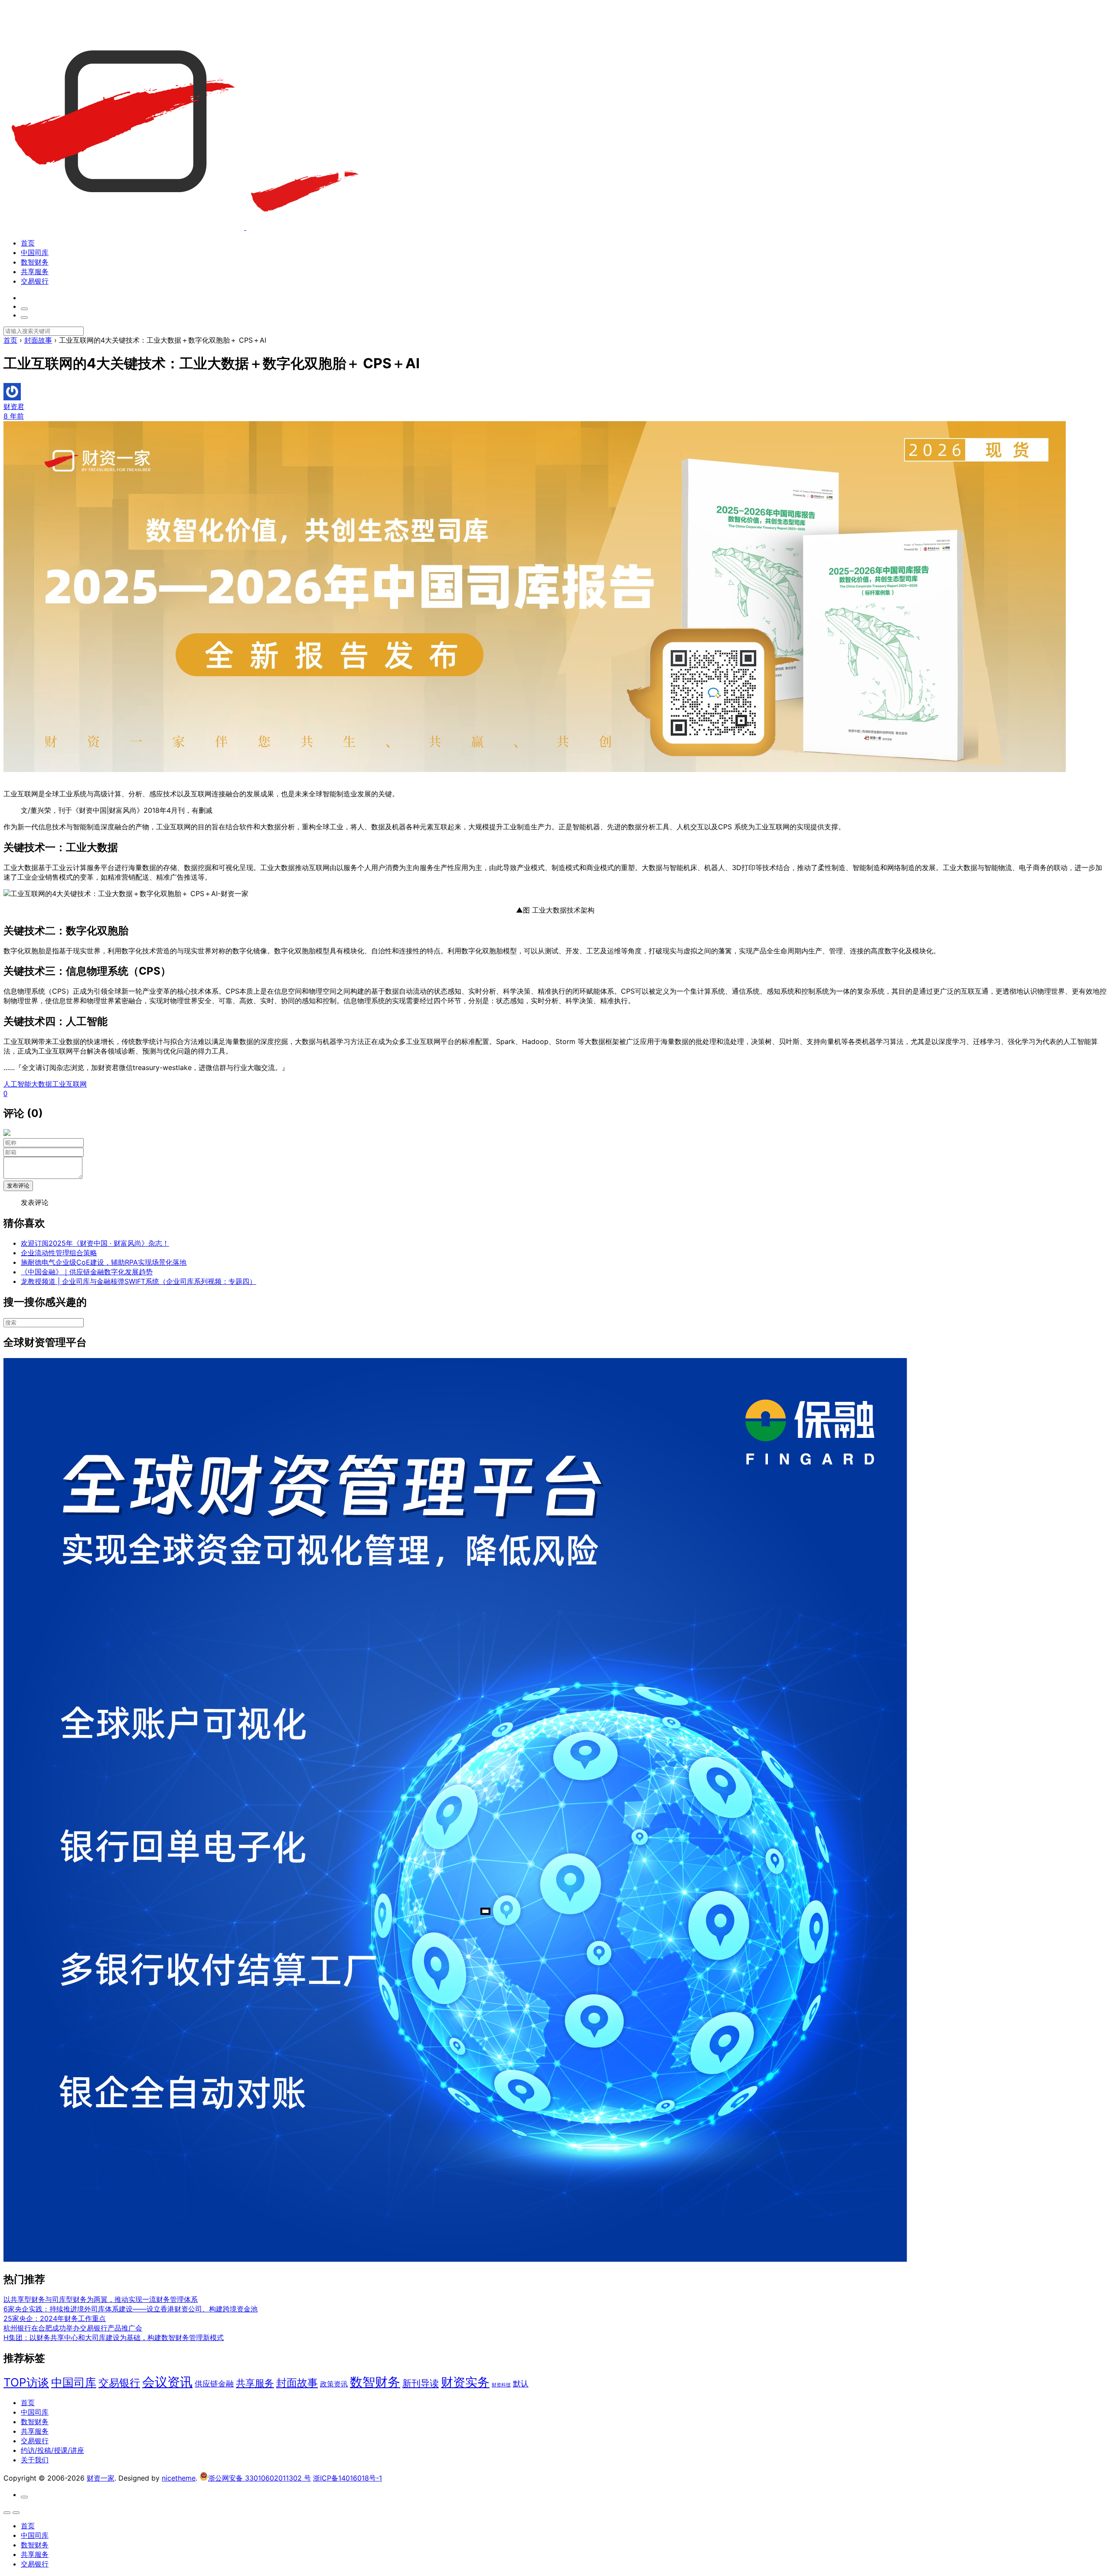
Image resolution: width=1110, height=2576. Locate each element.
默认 (521, 2383)
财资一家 (101, 2478)
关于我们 (35, 2460)
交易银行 (35, 281)
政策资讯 (334, 2384)
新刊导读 (421, 2383)
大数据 (42, 1084)
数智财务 (35, 262)
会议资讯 (167, 2382)
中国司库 (35, 252)
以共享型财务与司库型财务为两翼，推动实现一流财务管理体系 (101, 2299)
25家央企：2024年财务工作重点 (55, 2318)
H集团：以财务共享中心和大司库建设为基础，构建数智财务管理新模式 (114, 2337)
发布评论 (18, 1186)
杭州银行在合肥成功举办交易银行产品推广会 (73, 2328)
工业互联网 (69, 1084)
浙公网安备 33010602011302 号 (260, 2478)
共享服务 (35, 272)
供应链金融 (214, 2383)
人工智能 (17, 1084)
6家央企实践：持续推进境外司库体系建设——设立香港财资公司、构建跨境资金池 (131, 2309)
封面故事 (297, 2383)
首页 (28, 243)
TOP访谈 (26, 2382)
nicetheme (179, 2478)
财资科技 (501, 2385)
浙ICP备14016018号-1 (348, 2478)
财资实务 (465, 2382)
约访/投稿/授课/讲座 (52, 2450)
